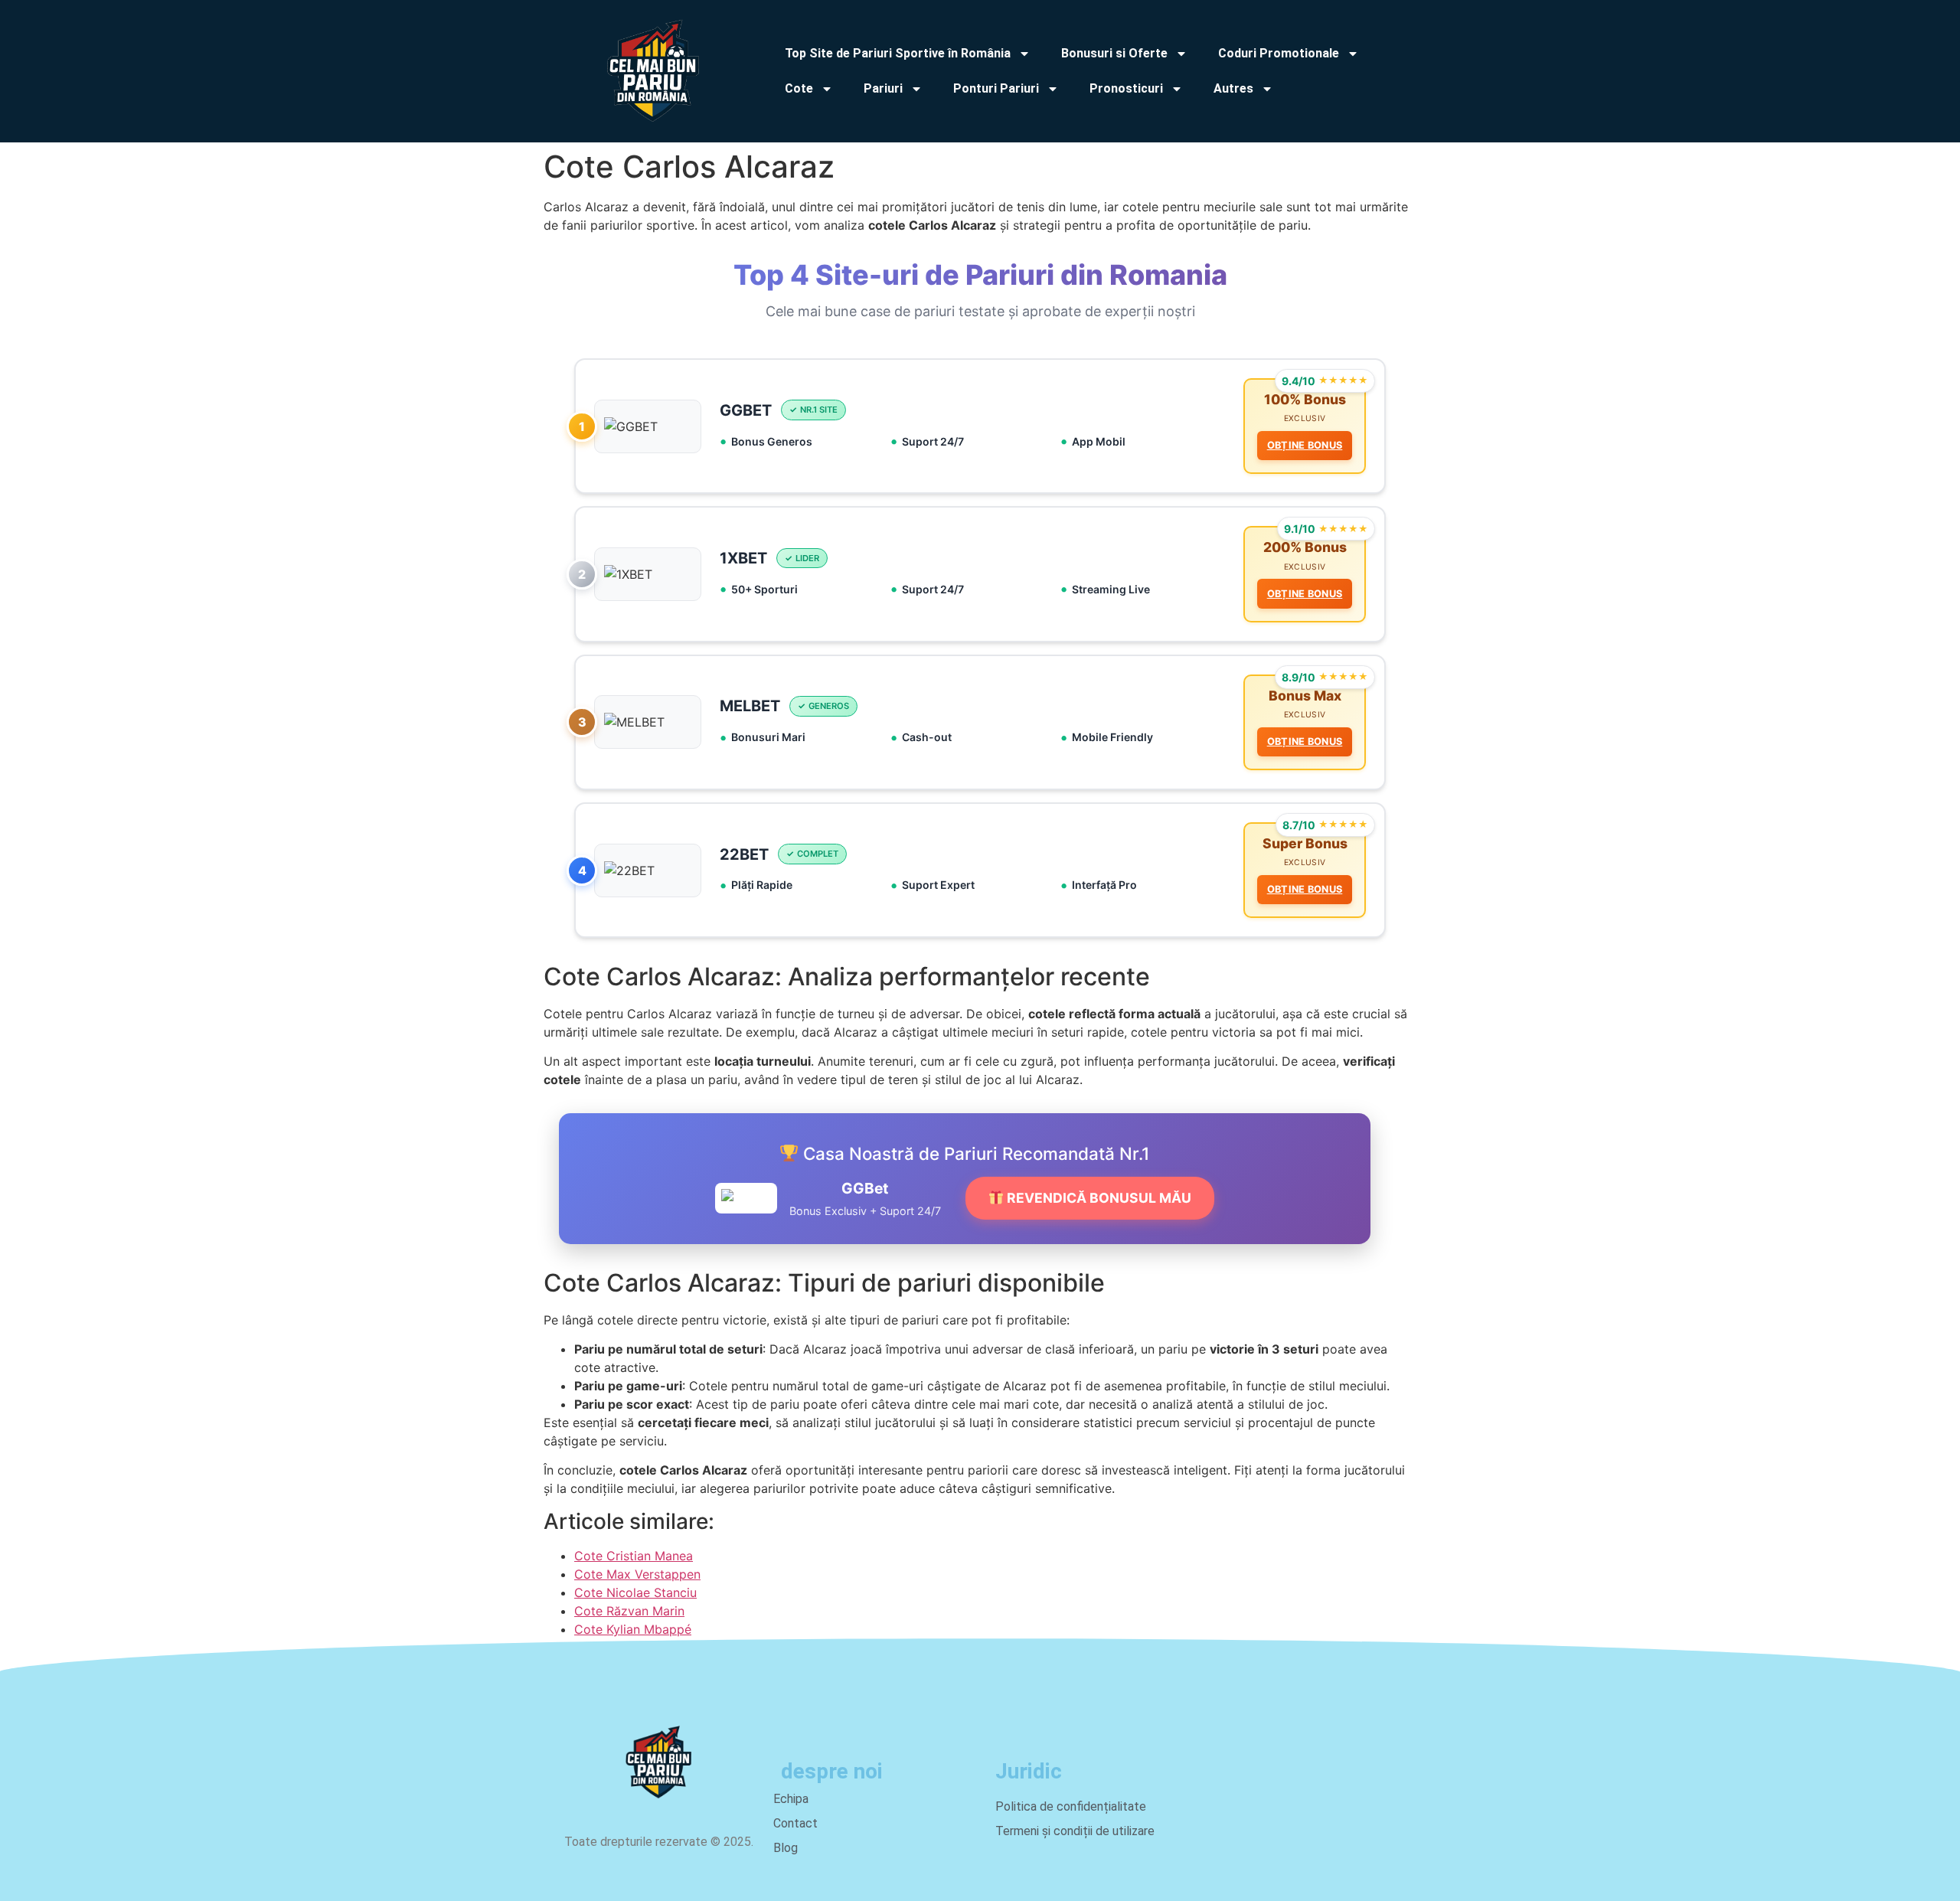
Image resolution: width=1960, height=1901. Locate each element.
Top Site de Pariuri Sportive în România (898, 53)
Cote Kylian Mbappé (633, 1629)
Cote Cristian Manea (634, 1556)
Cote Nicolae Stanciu (635, 1592)
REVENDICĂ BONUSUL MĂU (1098, 1198)
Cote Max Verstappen (637, 1574)
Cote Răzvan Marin (629, 1611)
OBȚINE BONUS (1305, 445)
